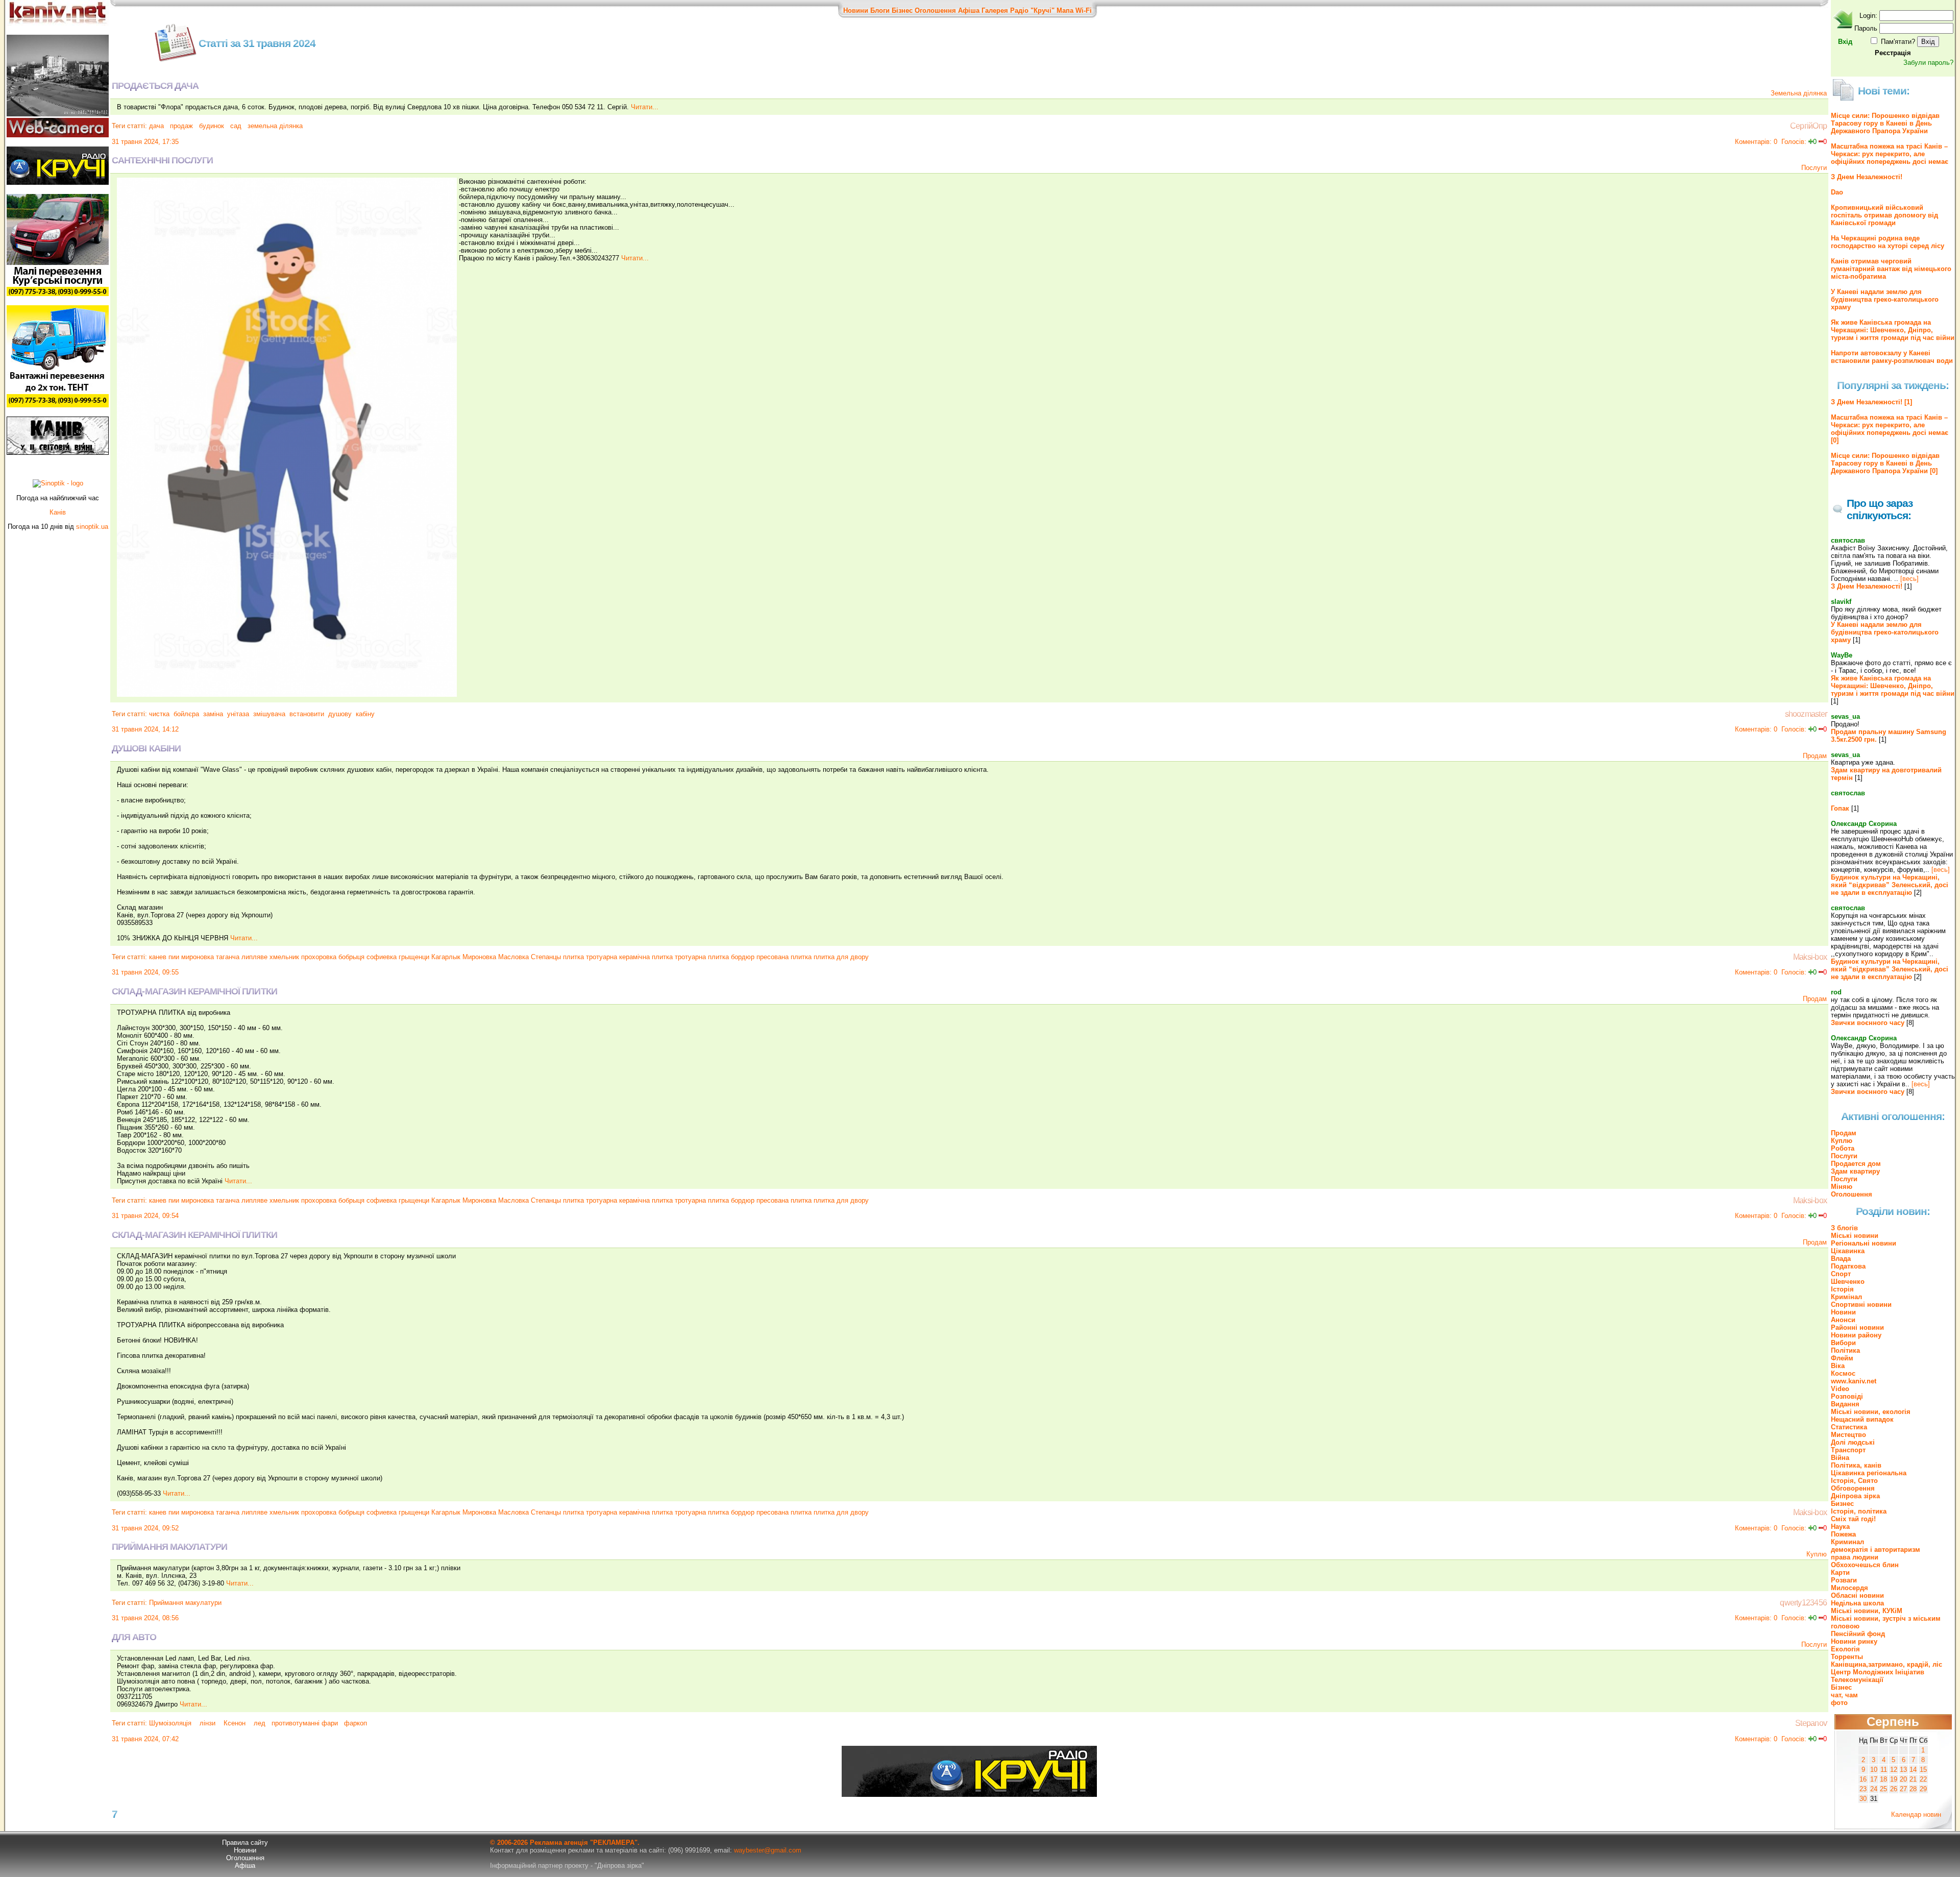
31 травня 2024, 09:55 (145, 972)
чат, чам (1844, 1695)
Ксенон (235, 1723)
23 (1863, 1789)
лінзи (207, 1723)
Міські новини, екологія (1871, 1412)
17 (1874, 1779)
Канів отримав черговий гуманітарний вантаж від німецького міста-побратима (1891, 269)
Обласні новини (1857, 1595)
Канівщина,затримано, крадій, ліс (1886, 1664)
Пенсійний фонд (1858, 1634)
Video (1840, 1389)
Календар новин (1916, 1814)
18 (1883, 1779)
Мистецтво (1848, 1435)
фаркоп (354, 1723)
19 (1894, 1779)
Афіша (969, 10)
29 (1923, 1789)
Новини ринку (1854, 1641)
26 (1894, 1789)
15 (1923, 1770)
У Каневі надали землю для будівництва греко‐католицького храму (1885, 299)
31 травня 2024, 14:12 (145, 729)
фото (1839, 1703)
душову (340, 714)
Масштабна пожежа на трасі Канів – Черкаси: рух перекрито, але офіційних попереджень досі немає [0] (1890, 429)
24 (1874, 1789)
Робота (1843, 1148)
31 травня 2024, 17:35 (145, 142)
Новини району (1856, 1335)
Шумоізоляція (171, 1723)
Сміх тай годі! (1853, 1519)
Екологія (1845, 1649)
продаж (180, 126)
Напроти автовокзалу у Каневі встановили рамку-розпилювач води (1892, 357)
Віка (1838, 1366)
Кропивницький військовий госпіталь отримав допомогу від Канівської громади (1884, 215)
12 (1894, 1770)
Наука (1840, 1527)
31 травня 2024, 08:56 (145, 1618)
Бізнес (902, 10)
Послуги (1814, 168)
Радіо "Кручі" (1032, 10)
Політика (1845, 1350)
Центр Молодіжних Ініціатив (1878, 1672)
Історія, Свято (1854, 1481)
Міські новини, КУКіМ (1867, 1611)
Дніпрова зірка (1855, 1496)
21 (1913, 1779)
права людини (1855, 1557)
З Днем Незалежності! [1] (1871, 402)
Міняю (1842, 1187)
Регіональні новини (1864, 1243)
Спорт (1841, 1274)
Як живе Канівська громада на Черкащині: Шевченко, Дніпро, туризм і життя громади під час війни (1893, 330)
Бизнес (1842, 1504)
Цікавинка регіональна (1869, 1473)
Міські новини (1855, 1236)
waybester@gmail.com (768, 1850)
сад (235, 126)
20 (1903, 1779)
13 (1903, 1770)
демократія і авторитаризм (1876, 1550)
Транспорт (1848, 1450)
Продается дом (1856, 1164)
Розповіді (1847, 1396)
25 (1883, 1789)
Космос (1843, 1373)
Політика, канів (1856, 1465)
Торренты (1847, 1657)
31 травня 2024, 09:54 (145, 1216)
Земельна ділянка (1799, 93)
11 (1884, 1770)
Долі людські (1853, 1442)
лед (260, 1723)
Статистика (1849, 1427)
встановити (307, 714)
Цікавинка (1848, 1251)
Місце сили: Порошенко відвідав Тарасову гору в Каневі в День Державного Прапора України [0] (1885, 463)
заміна (213, 714)
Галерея (995, 10)
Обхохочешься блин (1865, 1565)
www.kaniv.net (1854, 1381)
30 (1863, 1799)
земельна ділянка (274, 126)
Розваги (1844, 1580)
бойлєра (186, 714)
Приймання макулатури (185, 1603)
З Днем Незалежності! (1867, 177)
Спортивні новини (1861, 1305)
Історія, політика (1859, 1511)
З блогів (1844, 1228)
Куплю (1817, 1554)
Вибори (1843, 1343)
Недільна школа (1857, 1603)
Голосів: (1794, 142)
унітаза (238, 714)
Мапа (1065, 10)
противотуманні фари (305, 1723)
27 (1903, 1789)
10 (1874, 1770)
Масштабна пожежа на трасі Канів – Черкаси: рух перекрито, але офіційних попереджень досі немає (1890, 154)
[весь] (1909, 579)
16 (1863, 1779)
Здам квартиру (1855, 1171)
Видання (1845, 1404)
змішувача (269, 714)
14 (1913, 1770)
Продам (1815, 756)
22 (1923, 1779)
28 (1913, 1789)
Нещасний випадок (1862, 1419)
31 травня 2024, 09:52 (145, 1528)
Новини (856, 10)
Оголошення (935, 10)
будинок (211, 126)
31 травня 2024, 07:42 (145, 1739)
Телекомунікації (1857, 1680)
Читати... (645, 107)
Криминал (1847, 1542)
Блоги (880, 10)
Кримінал (1846, 1297)
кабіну (365, 714)
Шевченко (1848, 1282)
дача (156, 126)
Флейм (1842, 1358)
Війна (1840, 1458)
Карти (1840, 1573)
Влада (1841, 1259)
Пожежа (1843, 1534)
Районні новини (1857, 1327)
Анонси (1843, 1320)
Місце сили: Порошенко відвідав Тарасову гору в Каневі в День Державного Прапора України (1885, 123)
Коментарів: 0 (1756, 142)
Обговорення (1853, 1488)
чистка (159, 714)
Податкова (1848, 1266)
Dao (1837, 192)
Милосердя (1849, 1588)
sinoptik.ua (92, 527)
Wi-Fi (1084, 10)
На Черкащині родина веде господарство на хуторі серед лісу (1888, 242)
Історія (1842, 1289)
